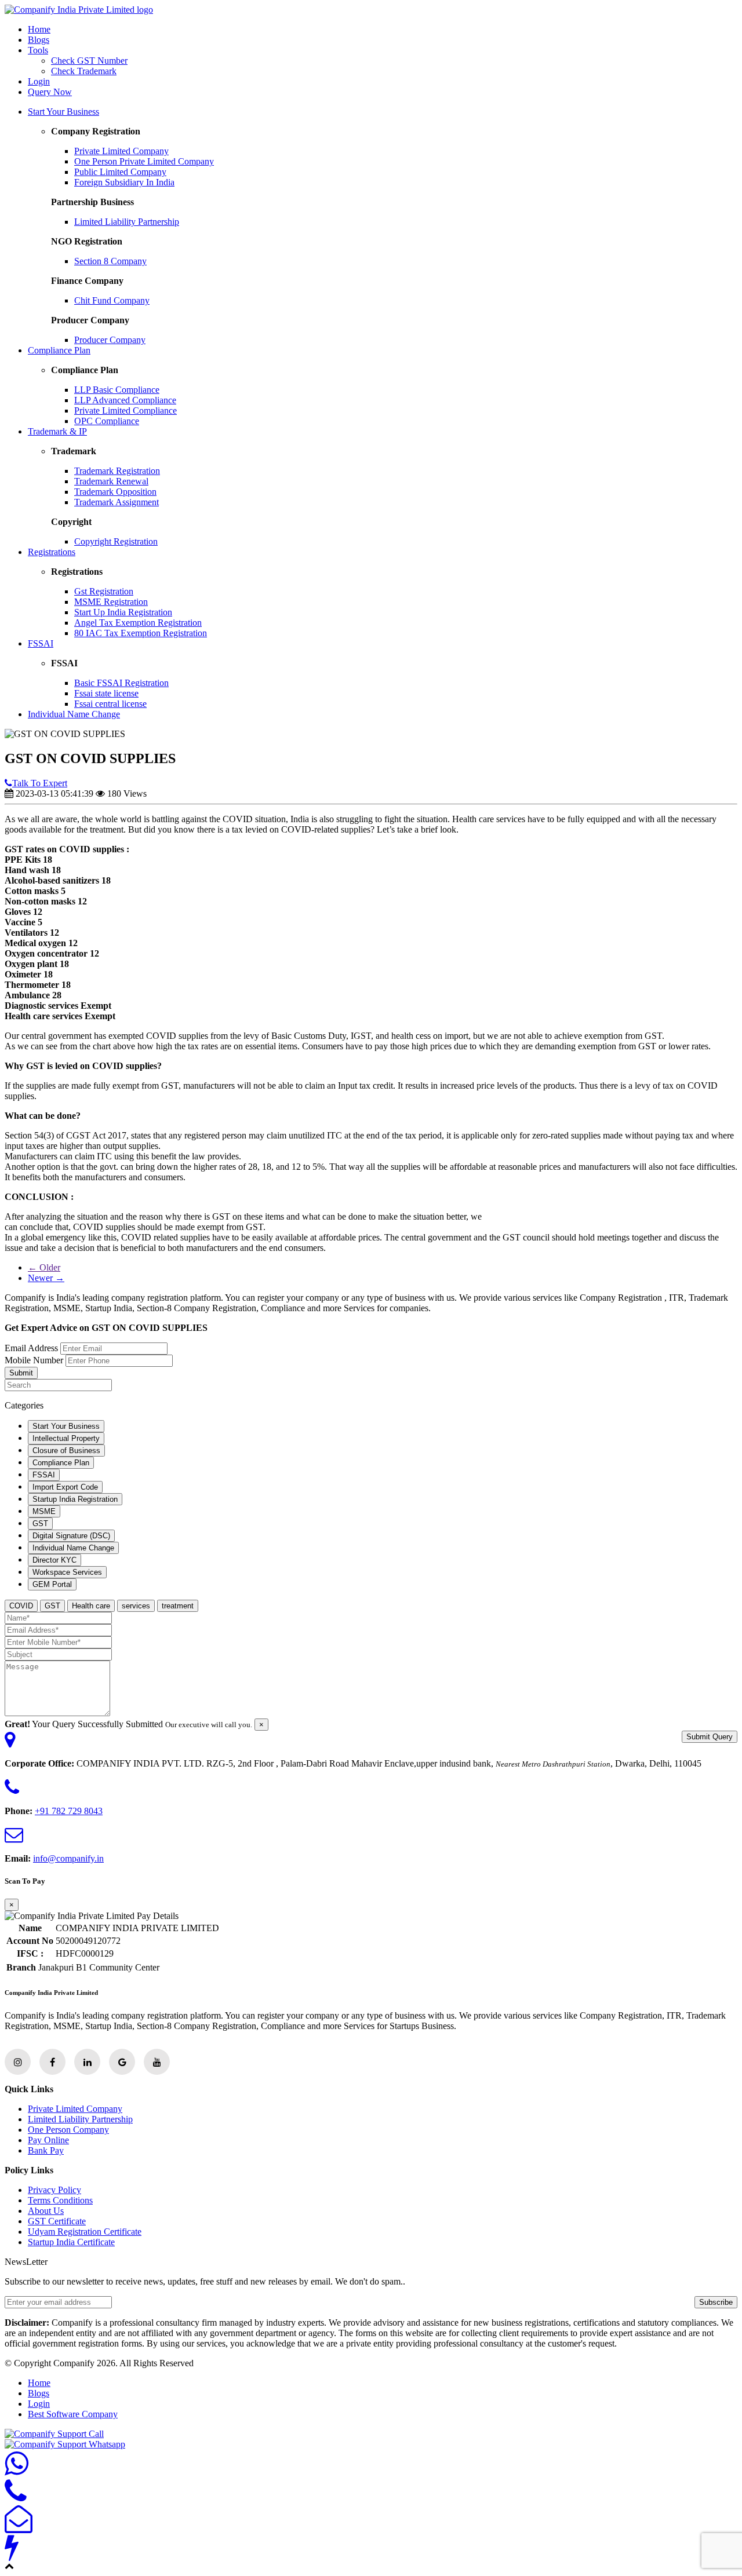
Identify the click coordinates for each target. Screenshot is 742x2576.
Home (39, 29)
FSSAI (41, 643)
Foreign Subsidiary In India (124, 182)
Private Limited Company (121, 151)
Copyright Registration (116, 541)
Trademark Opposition (115, 492)
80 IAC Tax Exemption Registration (141, 633)
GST (40, 1524)
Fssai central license (110, 704)
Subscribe (716, 2302)
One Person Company (68, 2130)
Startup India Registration (75, 1499)
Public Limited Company (120, 172)
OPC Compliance (107, 421)
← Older (44, 1267)
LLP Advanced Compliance (125, 400)
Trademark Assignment (117, 502)
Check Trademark (84, 71)
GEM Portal (52, 1584)
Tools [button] (38, 50)
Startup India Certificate (71, 2242)
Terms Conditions (60, 2200)
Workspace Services (67, 1572)
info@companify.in (68, 1858)
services (136, 1606)
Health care (91, 1606)
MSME (44, 1511)
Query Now (50, 92)
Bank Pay (46, 2150)
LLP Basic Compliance (117, 390)
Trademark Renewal (111, 481)
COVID (21, 1606)
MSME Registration (111, 602)
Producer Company (110, 340)
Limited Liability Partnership (127, 222)
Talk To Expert (40, 783)
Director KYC (54, 1560)
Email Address (31, 1348)
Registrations (52, 552)
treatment (178, 1606)
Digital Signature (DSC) (71, 1536)
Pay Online (48, 2140)
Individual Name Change (74, 714)
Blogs (39, 40)
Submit (21, 1373)
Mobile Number (34, 1360)
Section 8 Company (110, 261)
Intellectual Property (66, 1438)
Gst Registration (104, 591)
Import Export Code (65, 1487)
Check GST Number (89, 61)
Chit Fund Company (112, 300)
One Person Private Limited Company (144, 161)
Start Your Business (63, 112)
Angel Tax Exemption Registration (138, 623)
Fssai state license (106, 693)
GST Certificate (57, 2221)
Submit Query (710, 1737)
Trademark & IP (57, 431)
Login (39, 81)
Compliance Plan (59, 350)
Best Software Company (73, 2414)
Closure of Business (66, 1451)
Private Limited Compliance (126, 411)
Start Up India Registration (123, 612)
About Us (46, 2211)
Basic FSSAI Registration (121, 683)
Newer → (46, 1278)
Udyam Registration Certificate (85, 2232)
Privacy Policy (54, 2190)
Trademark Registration (117, 471)
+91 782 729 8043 (69, 1811)
